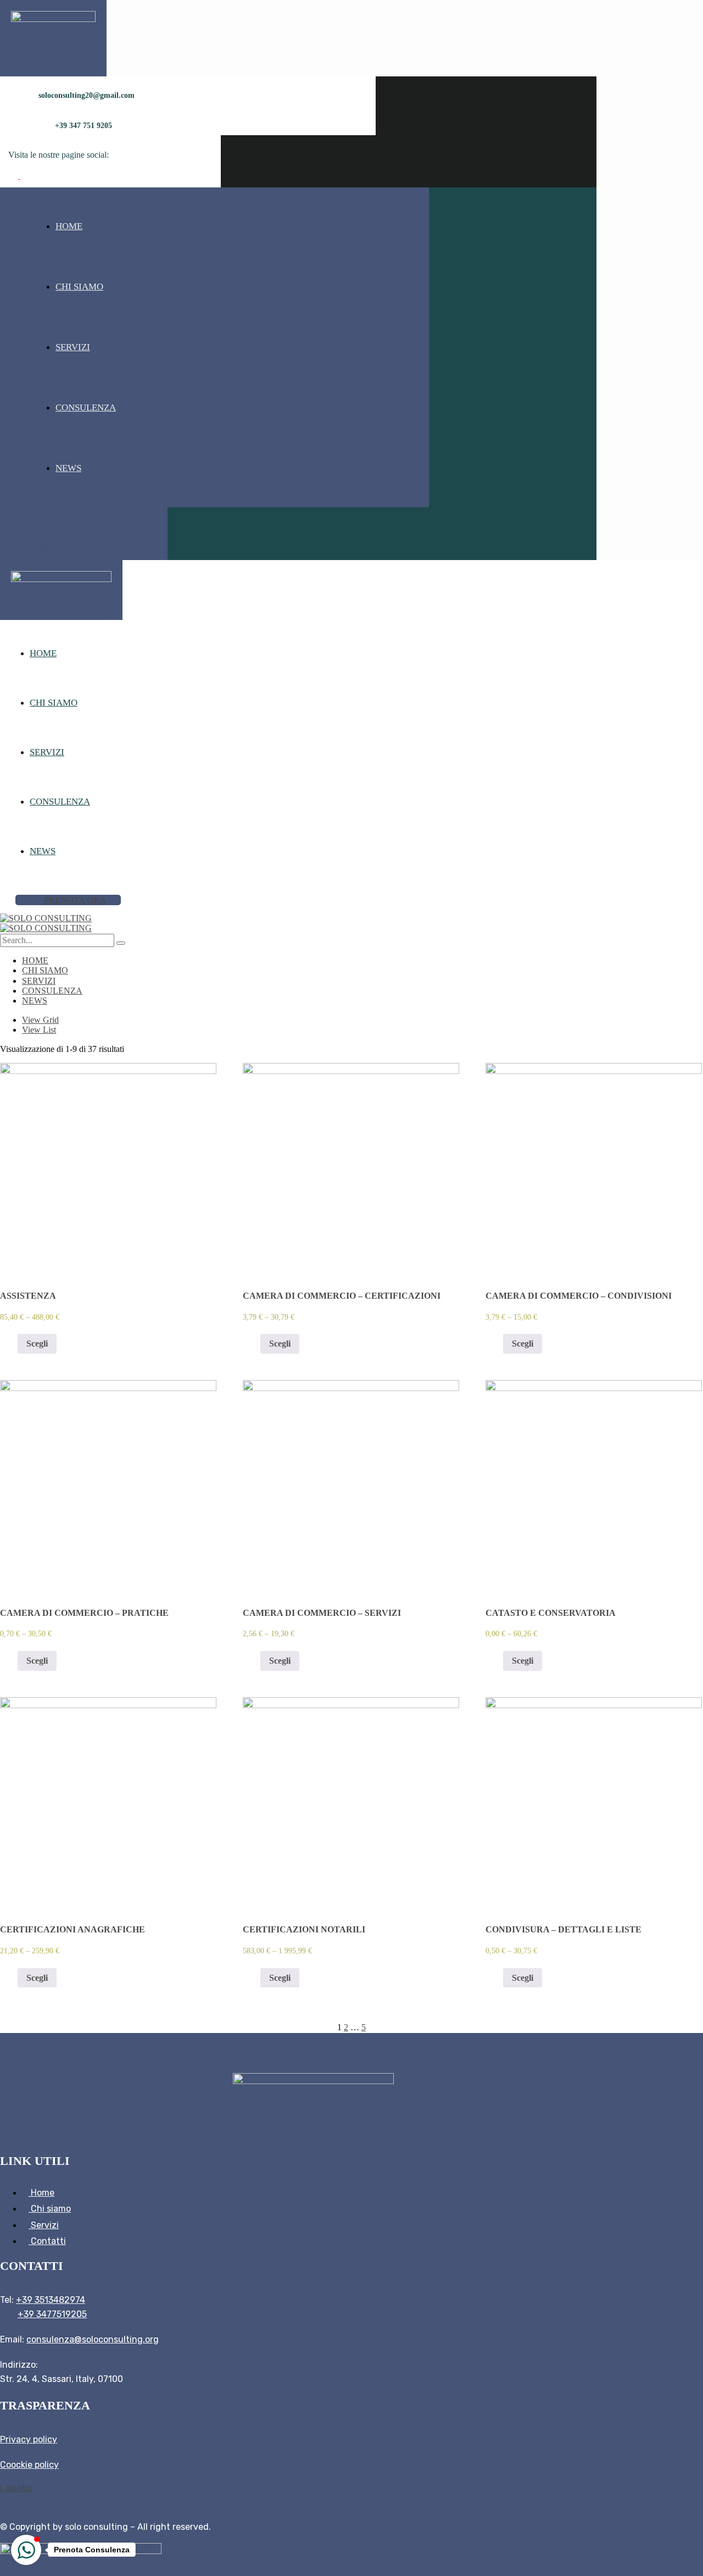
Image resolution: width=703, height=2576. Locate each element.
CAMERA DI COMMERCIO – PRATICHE (84, 1613)
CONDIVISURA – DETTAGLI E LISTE (563, 1929)
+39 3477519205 (52, 2314)
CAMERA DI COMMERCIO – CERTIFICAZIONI (342, 1296)
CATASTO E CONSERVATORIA (551, 1613)
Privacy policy (29, 2439)
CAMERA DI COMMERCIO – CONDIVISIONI (579, 1296)
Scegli (37, 1344)
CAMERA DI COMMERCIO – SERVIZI (322, 1613)
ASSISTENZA (28, 1296)
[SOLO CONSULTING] (46, 918)
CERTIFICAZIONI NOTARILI (304, 1929)
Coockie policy (29, 2465)
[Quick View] (12, 1344)
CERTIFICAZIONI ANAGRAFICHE (72, 1929)
